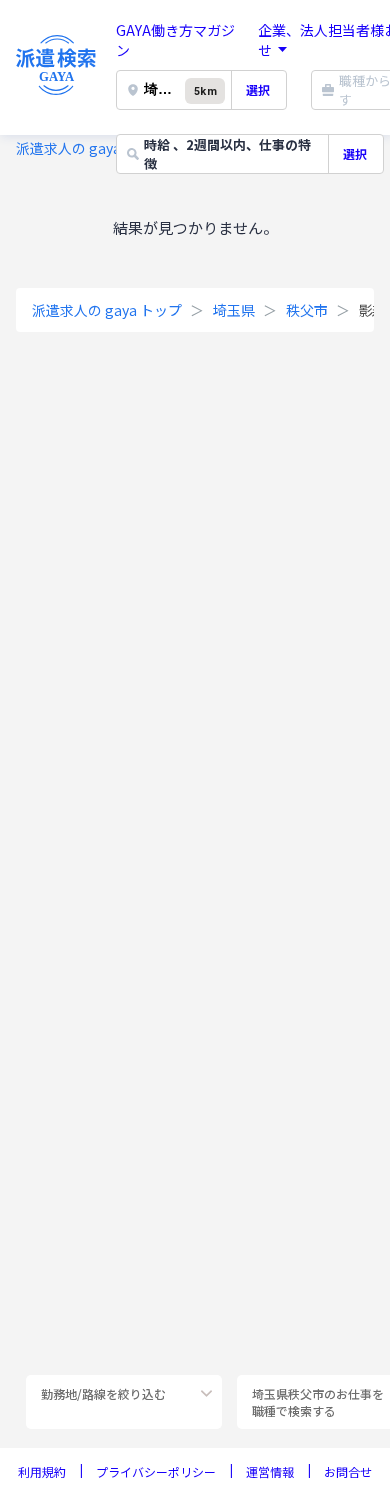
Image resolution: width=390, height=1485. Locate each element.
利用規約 (42, 1471)
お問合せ (348, 1471)
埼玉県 (234, 310)
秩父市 (307, 310)
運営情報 (270, 1471)
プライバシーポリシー (156, 1471)
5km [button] (205, 91)
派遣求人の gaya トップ (91, 148)
